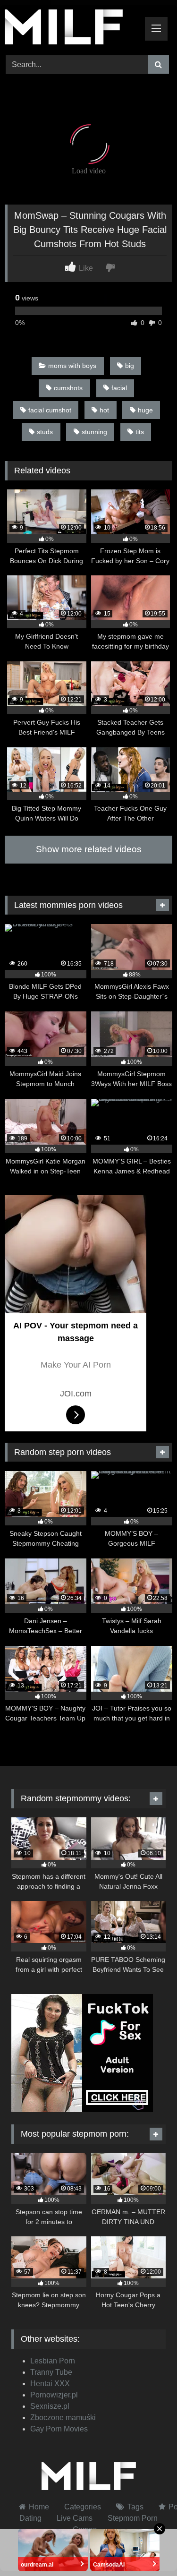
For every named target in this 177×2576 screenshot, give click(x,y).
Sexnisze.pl (50, 2406)
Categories (83, 2507)
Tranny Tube (51, 2372)
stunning (94, 432)
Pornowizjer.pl (54, 2395)
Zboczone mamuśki (63, 2418)
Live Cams (75, 2518)
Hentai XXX (50, 2383)
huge (145, 410)
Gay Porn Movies (59, 2429)
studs (45, 432)
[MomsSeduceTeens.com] (73, 29)
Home (39, 2507)
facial (119, 388)
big (130, 366)
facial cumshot (50, 410)
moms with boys (72, 366)
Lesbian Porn (53, 2361)
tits (140, 432)
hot (104, 410)
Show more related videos (89, 849)
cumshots (68, 388)
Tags (135, 2507)
